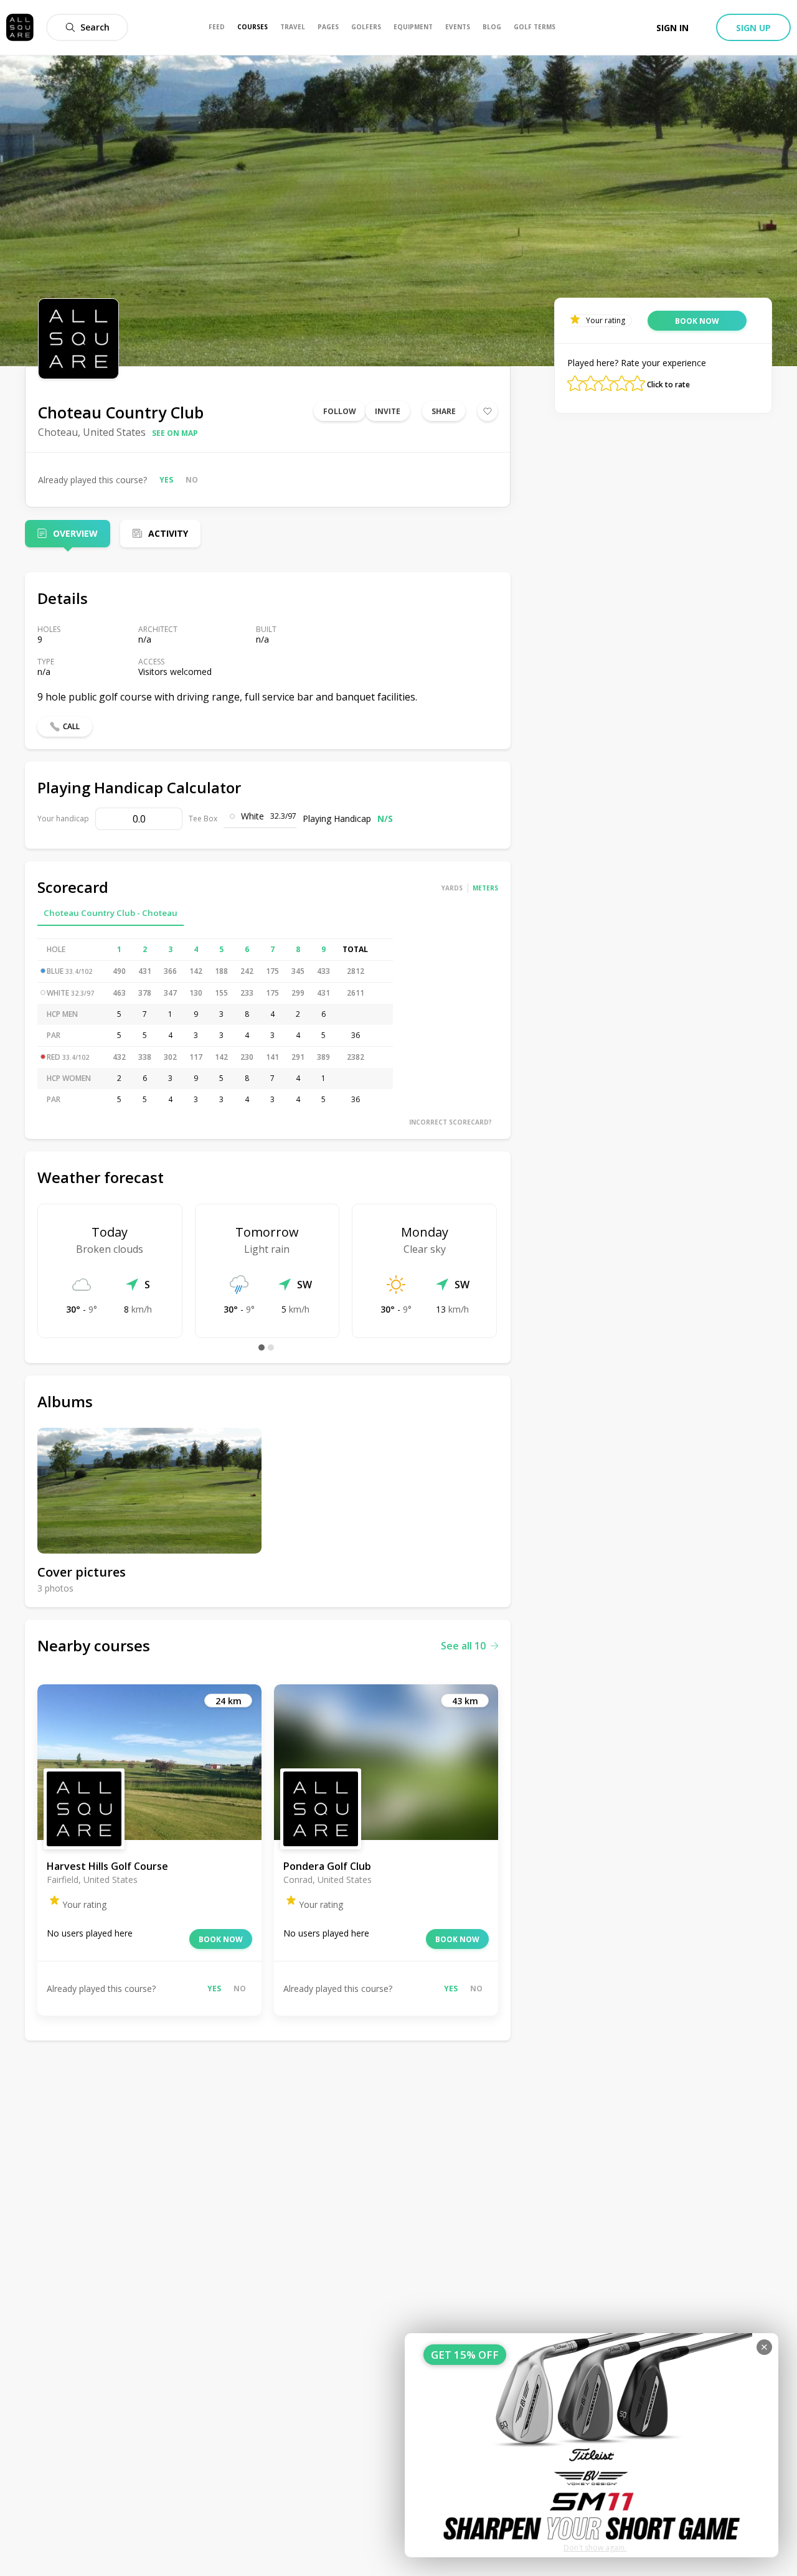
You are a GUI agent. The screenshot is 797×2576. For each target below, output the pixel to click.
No (192, 480)
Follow (340, 411)
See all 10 (463, 1646)
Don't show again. (595, 2548)
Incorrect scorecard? (450, 1122)
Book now (221, 1939)
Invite (388, 411)
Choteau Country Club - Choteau (111, 913)
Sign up (753, 28)
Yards (452, 888)
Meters (485, 888)
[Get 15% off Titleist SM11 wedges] (592, 2445)
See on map (175, 433)
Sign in (672, 28)
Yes (166, 480)
